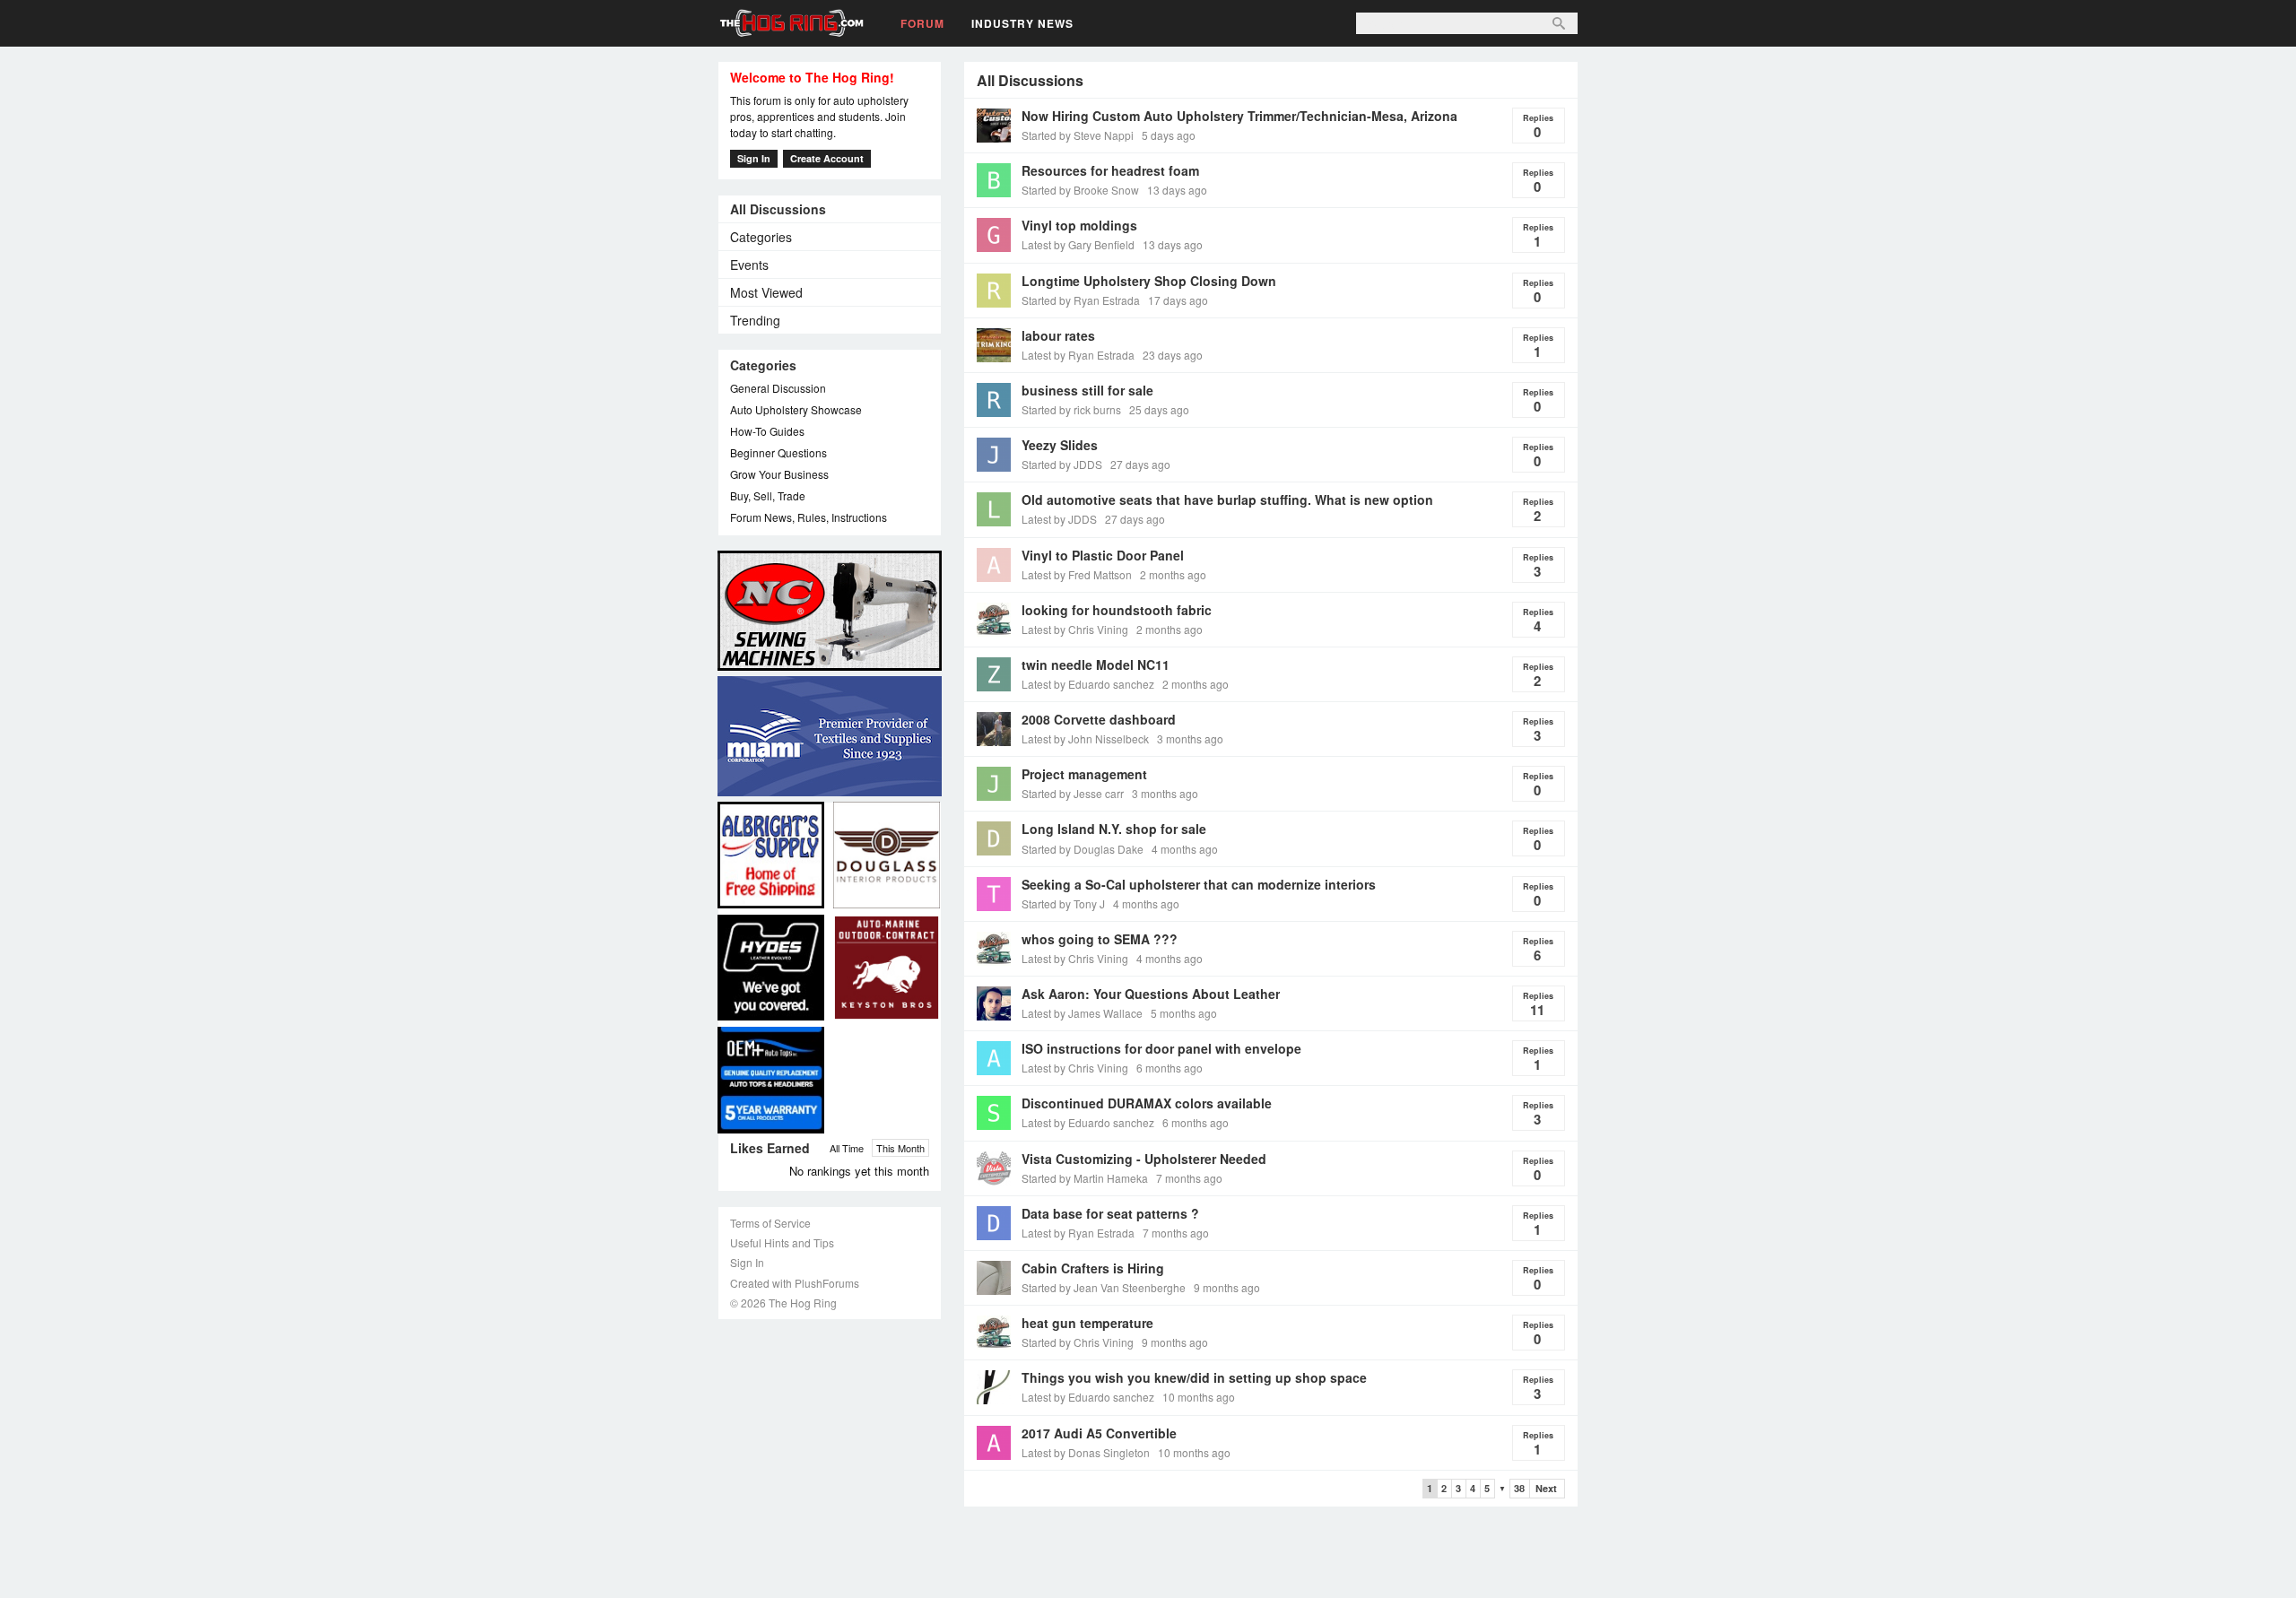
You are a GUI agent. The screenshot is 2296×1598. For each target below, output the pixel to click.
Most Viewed (766, 292)
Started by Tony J (1063, 903)
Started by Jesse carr (1073, 793)
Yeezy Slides (1060, 445)
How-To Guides (767, 431)
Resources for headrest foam (1110, 170)
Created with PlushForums (795, 1283)
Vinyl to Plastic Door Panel (1103, 555)
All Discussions (778, 209)
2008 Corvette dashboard (1099, 719)
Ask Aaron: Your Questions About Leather (1151, 994)
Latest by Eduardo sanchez (1088, 684)
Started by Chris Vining (1078, 1342)
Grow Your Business (779, 474)
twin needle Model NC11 (1096, 664)
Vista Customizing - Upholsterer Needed (1144, 1159)
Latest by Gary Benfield (1078, 244)
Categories (761, 237)
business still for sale (1087, 390)
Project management (1084, 774)
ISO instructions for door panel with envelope (1161, 1048)
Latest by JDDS (1059, 519)
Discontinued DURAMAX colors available (1147, 1103)
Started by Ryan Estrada (1081, 300)
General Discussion (778, 388)
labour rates (1058, 335)
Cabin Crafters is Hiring (1093, 1268)
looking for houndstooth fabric (1117, 610)
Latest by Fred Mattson (1077, 574)
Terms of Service (770, 1223)
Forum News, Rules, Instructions (809, 517)
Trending (755, 320)
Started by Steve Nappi (1078, 135)
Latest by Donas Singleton (1086, 1452)
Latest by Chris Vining (1075, 629)
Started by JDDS (1062, 464)
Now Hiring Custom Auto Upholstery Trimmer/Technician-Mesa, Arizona (1239, 116)
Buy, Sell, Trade (768, 495)
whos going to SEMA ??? (1100, 939)
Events (749, 265)
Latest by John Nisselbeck (1085, 738)
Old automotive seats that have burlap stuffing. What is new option (1227, 499)
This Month (900, 1148)
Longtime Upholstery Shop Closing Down (1149, 281)
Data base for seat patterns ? (1110, 1213)
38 (1519, 1488)
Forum (922, 23)
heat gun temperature (1087, 1323)
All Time (847, 1148)
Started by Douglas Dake (1083, 849)
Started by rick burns (1071, 409)
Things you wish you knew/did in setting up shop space (1194, 1377)
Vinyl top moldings (1079, 225)
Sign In (754, 158)
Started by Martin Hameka (1085, 1178)
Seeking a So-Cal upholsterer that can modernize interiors (1199, 884)
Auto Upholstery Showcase (796, 409)
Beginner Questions (778, 452)
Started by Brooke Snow (1080, 190)
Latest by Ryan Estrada (1078, 355)
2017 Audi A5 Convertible (1099, 1433)
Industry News (1022, 23)
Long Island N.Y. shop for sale (1114, 829)
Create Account (827, 158)
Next (1546, 1488)
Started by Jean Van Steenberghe (1104, 1287)
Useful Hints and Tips (782, 1242)
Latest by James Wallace (1082, 1013)
